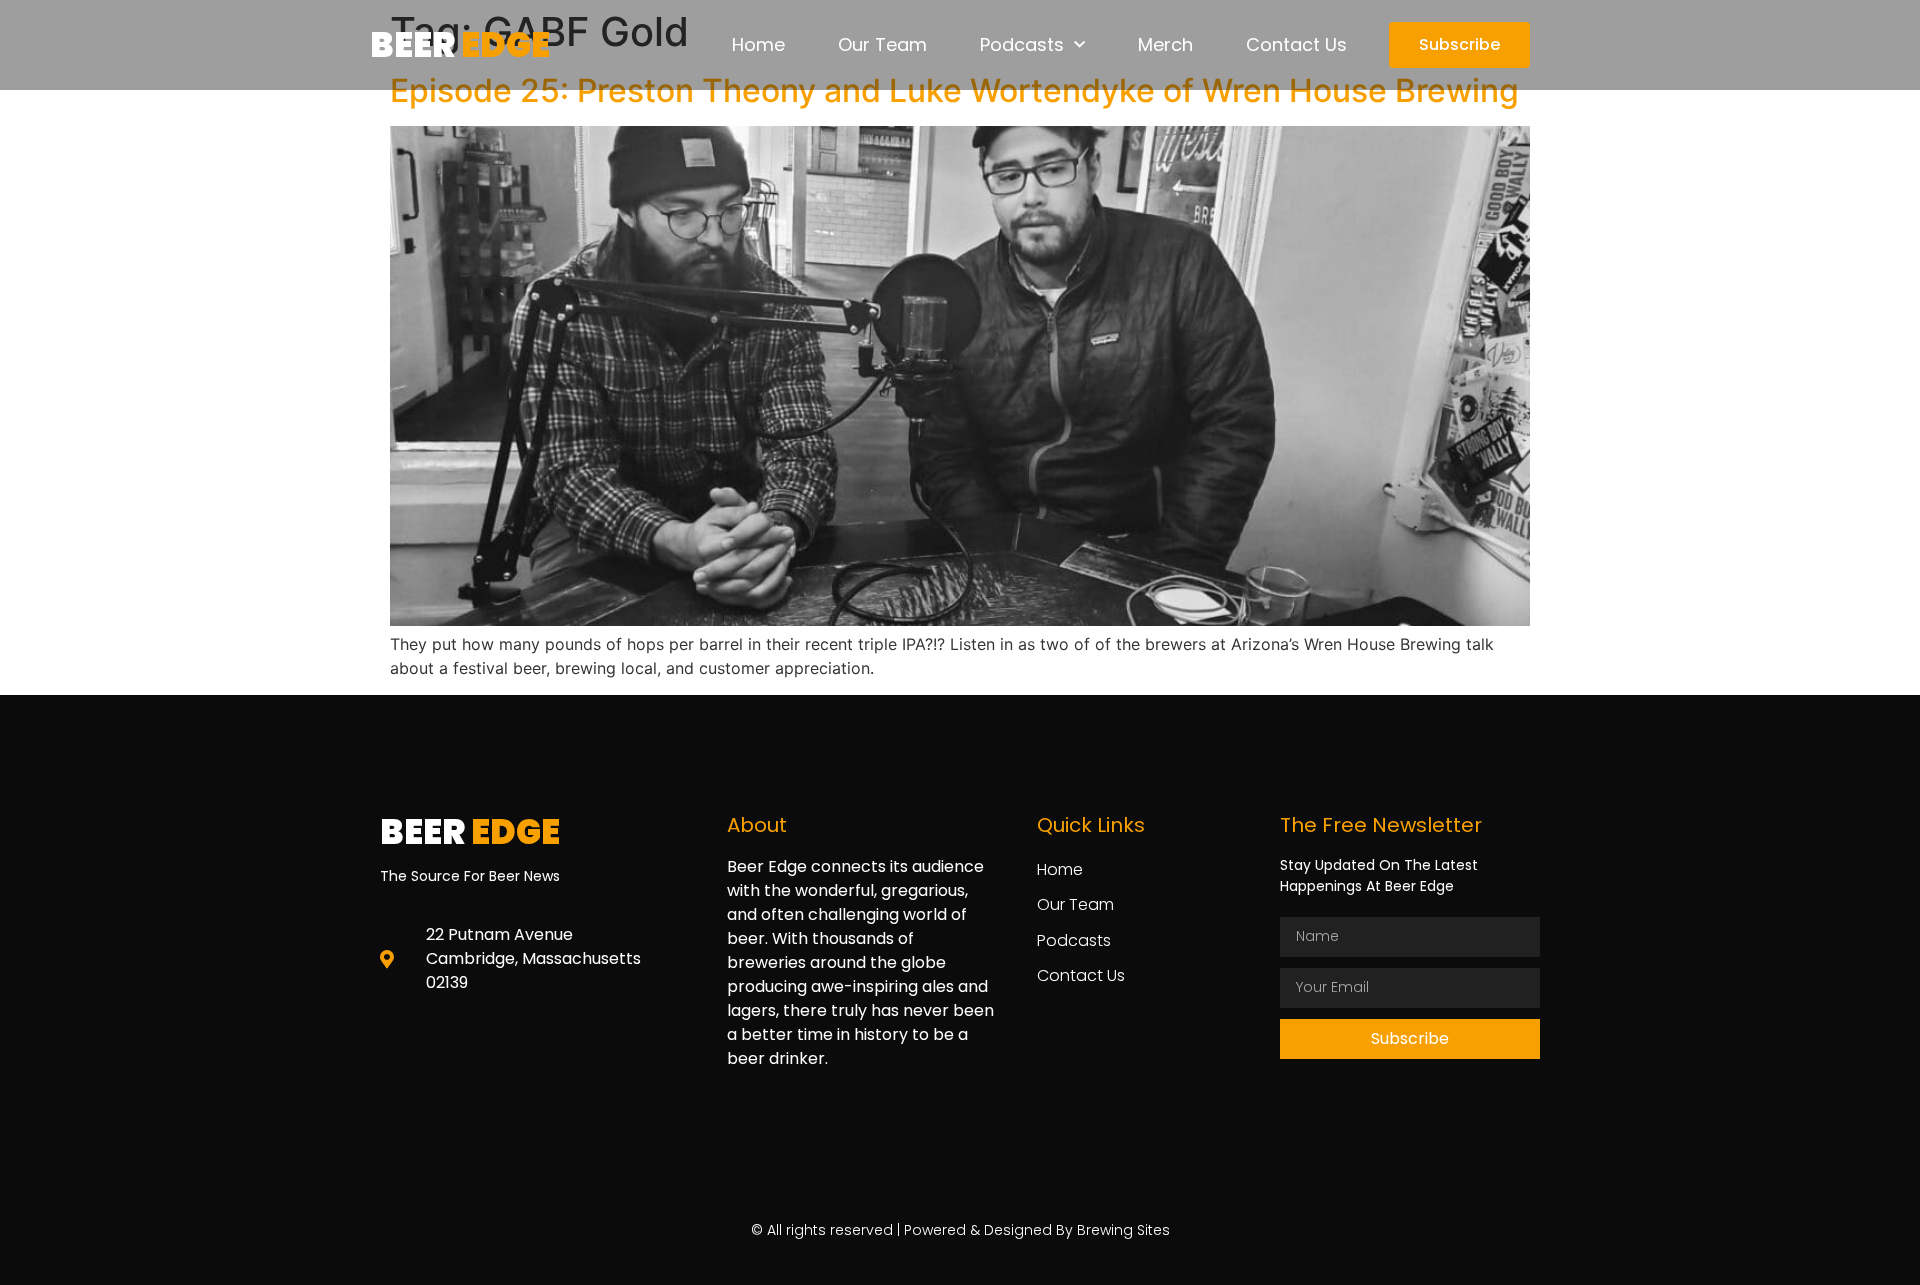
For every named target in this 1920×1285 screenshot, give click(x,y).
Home (758, 44)
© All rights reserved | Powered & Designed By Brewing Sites (960, 1230)
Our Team (882, 44)
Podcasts (1022, 44)
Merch (1165, 44)
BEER (460, 45)
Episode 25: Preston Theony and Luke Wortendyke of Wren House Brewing (954, 90)
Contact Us (1296, 44)
